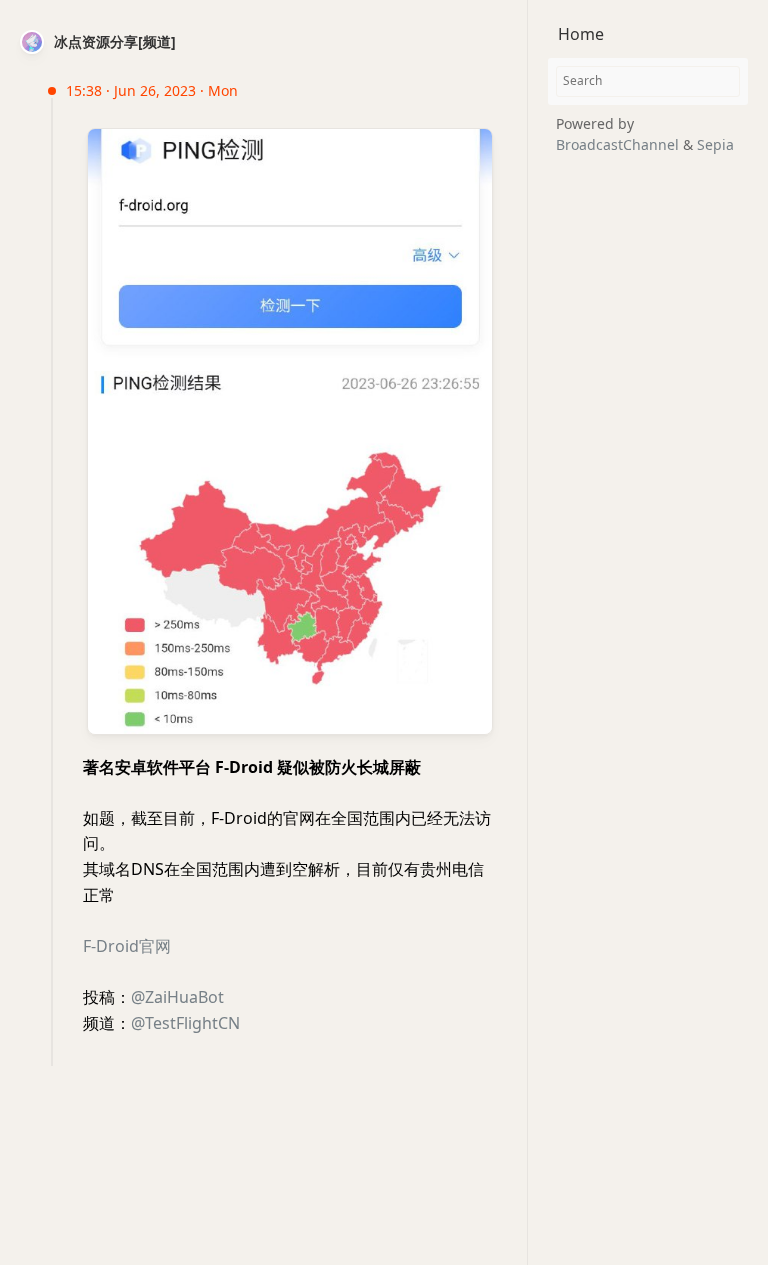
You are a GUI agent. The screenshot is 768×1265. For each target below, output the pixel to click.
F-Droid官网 (127, 946)
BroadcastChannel (619, 144)
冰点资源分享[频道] (115, 41)
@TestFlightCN (185, 1023)
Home (581, 34)
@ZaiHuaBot (177, 997)
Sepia (715, 144)
